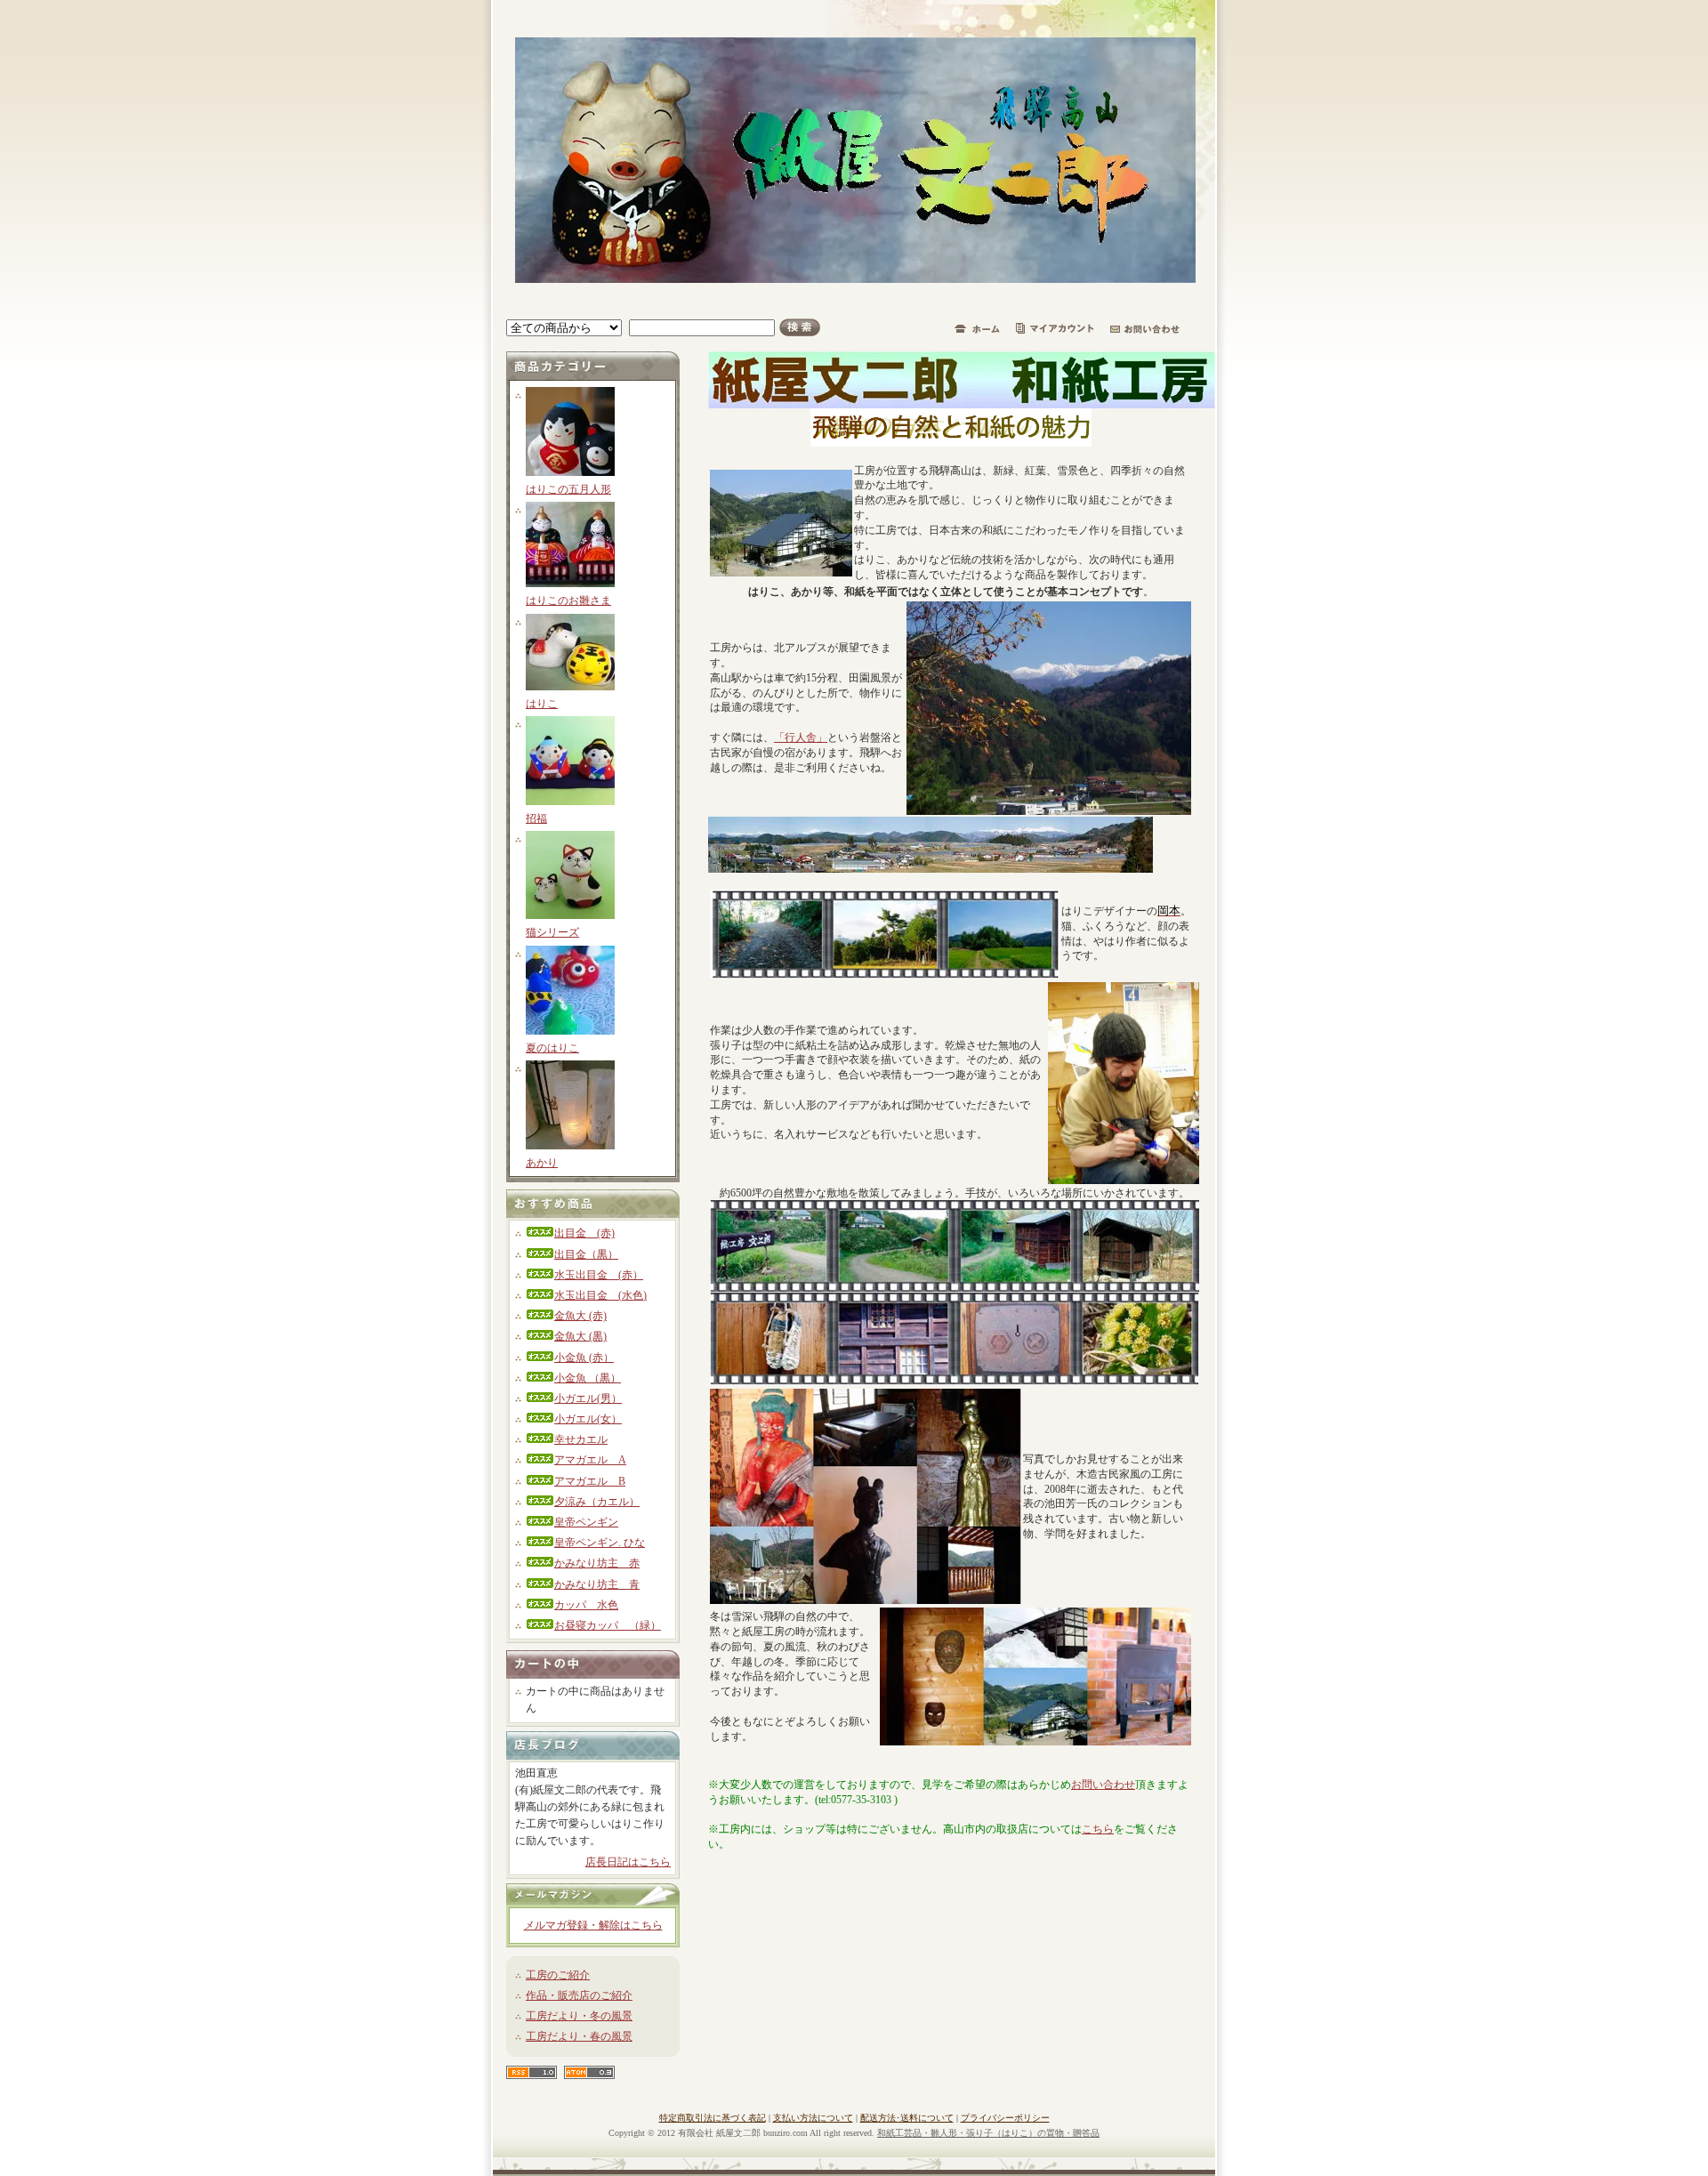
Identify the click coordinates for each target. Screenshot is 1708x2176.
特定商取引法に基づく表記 (713, 2118)
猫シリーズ (552, 932)
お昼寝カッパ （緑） (608, 1625)
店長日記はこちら (628, 1862)
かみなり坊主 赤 (597, 1563)
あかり (542, 1163)
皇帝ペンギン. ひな (600, 1543)
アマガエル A (590, 1460)
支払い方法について (813, 2118)
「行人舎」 (801, 737)
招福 (536, 818)
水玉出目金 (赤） (599, 1275)
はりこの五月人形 (568, 489)
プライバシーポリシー (1005, 2118)
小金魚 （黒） (588, 1378)
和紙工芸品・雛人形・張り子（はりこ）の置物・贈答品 (988, 2133)
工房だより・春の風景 (579, 2036)
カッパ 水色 (586, 1605)
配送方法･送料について (907, 2118)
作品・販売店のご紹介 (579, 1995)
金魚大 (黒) (580, 1336)
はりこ (542, 704)
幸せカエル (581, 1439)
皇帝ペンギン (586, 1522)
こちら (1098, 1829)
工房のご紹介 (558, 1975)
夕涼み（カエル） (597, 1502)
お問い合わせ (1103, 1785)
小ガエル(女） (588, 1419)
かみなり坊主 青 (597, 1584)
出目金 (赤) (584, 1233)
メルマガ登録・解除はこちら (593, 1925)
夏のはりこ (552, 1048)
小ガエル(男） (588, 1398)
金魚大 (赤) (580, 1316)
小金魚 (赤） (584, 1358)
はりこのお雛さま (568, 600)
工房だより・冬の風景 (579, 2016)
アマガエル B (590, 1481)
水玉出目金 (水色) (600, 1295)
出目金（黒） (586, 1254)
